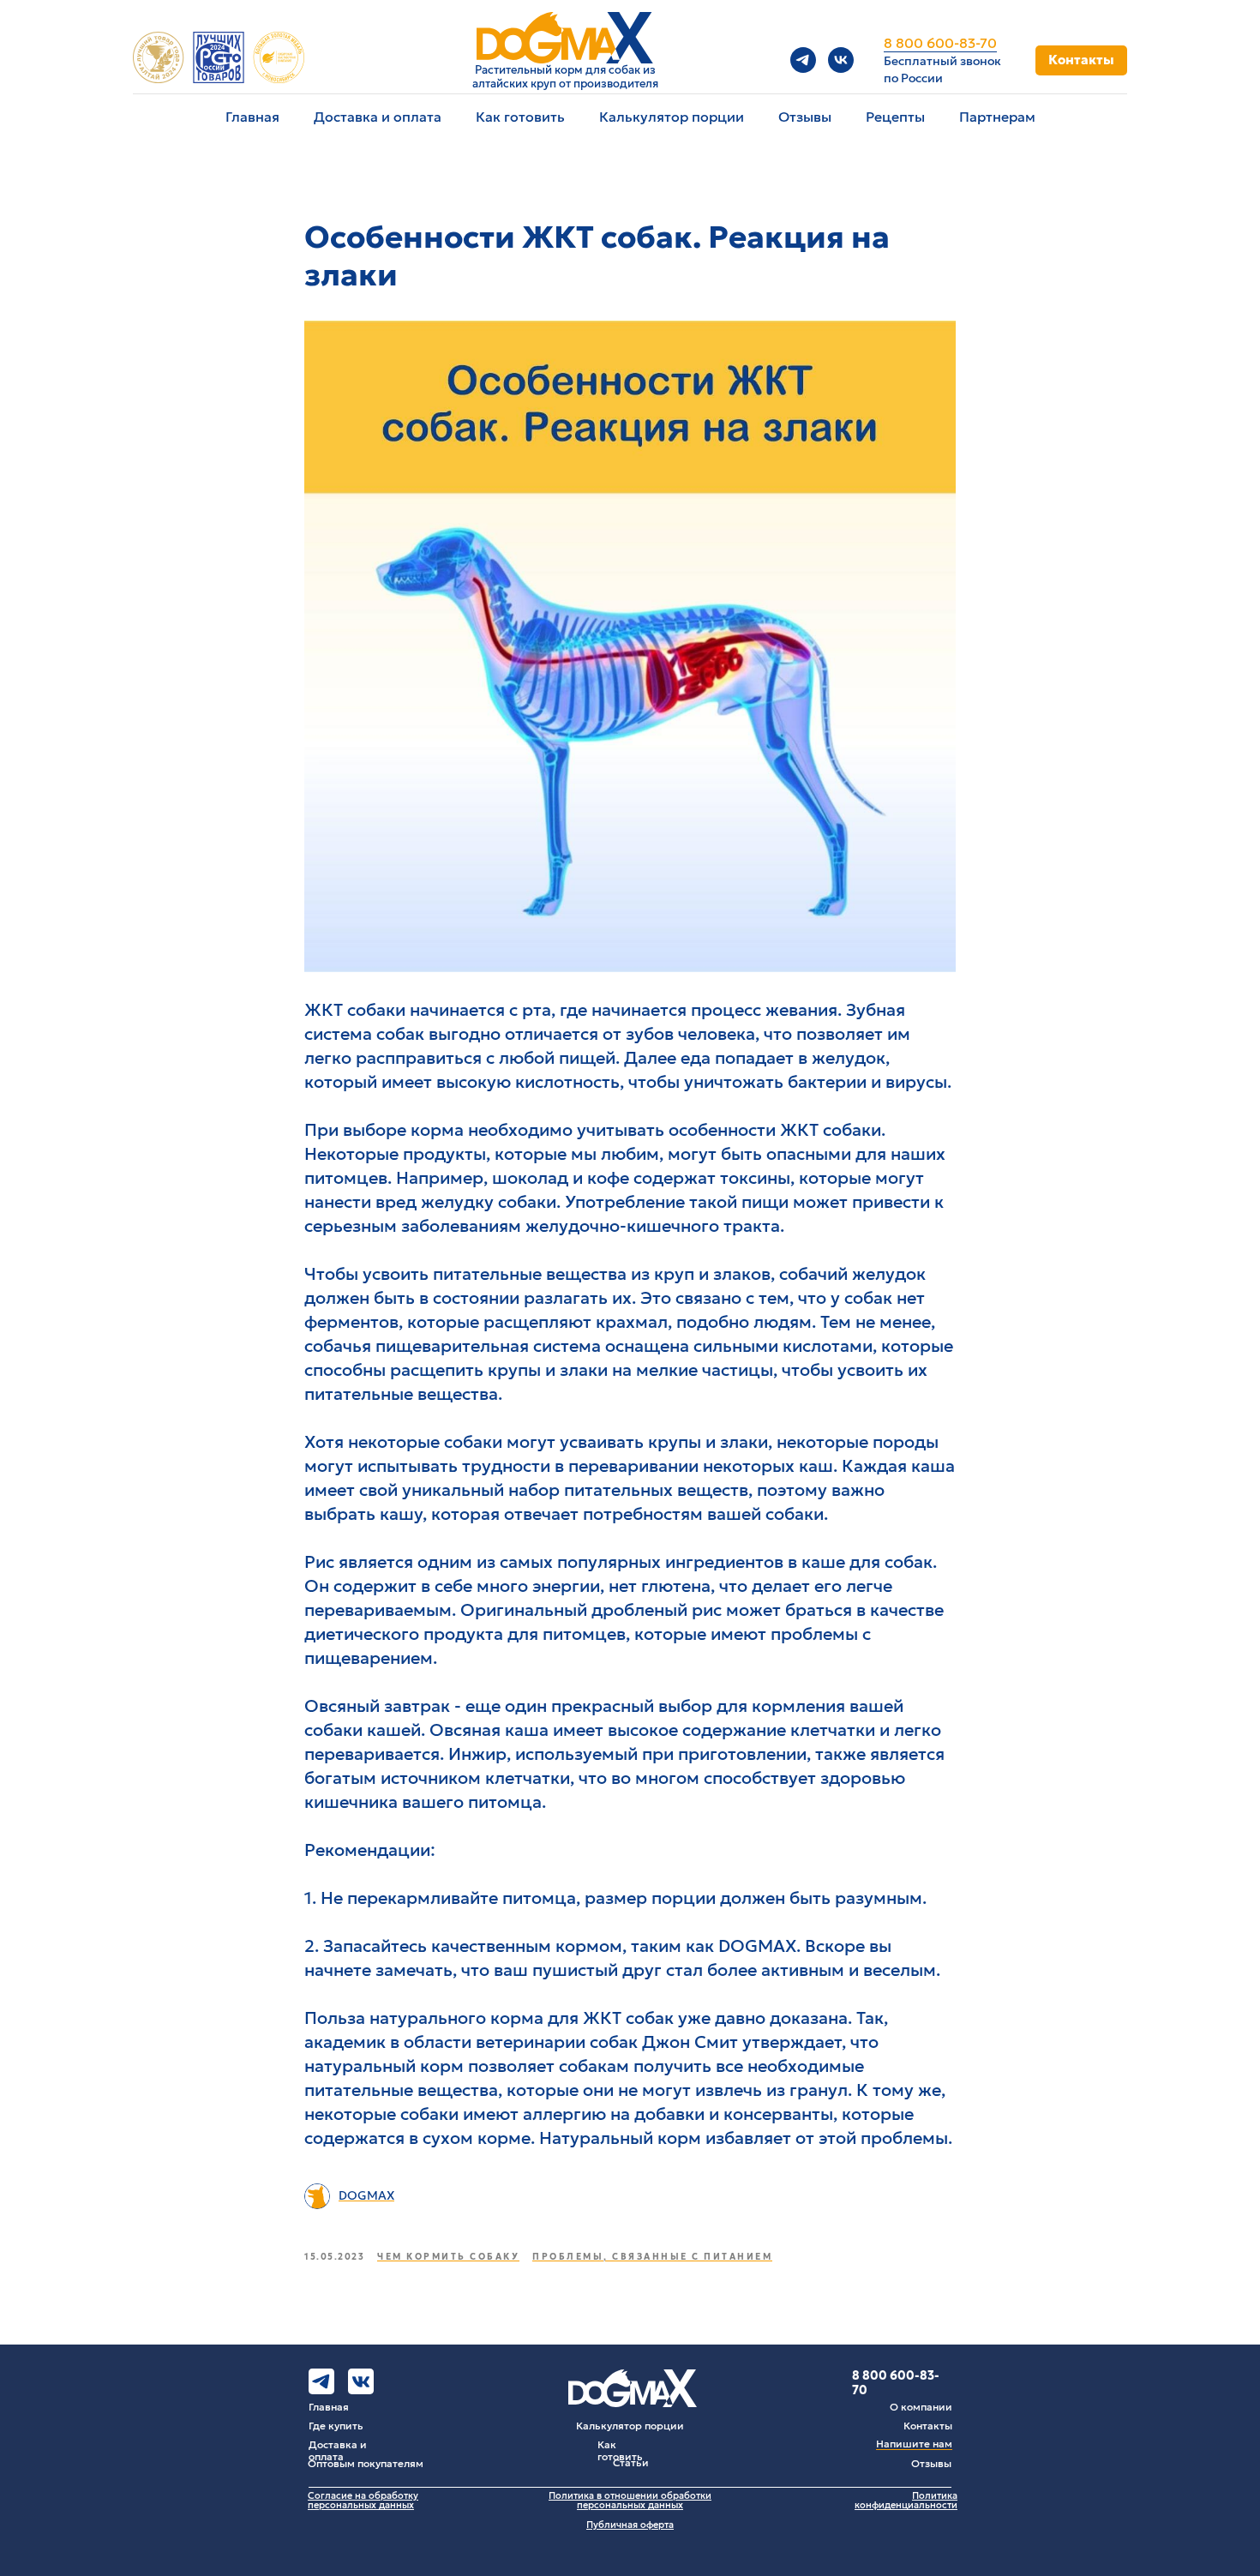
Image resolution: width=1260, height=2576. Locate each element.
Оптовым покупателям (366, 2463)
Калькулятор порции (672, 117)
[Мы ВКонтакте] (841, 60)
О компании (921, 2407)
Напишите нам (914, 2444)
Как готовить (520, 117)
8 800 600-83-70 (940, 43)
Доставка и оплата (378, 117)
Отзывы (805, 117)
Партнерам (997, 117)
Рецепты (895, 117)
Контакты (928, 2426)
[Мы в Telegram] (803, 60)
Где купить (336, 2426)
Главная (252, 117)
